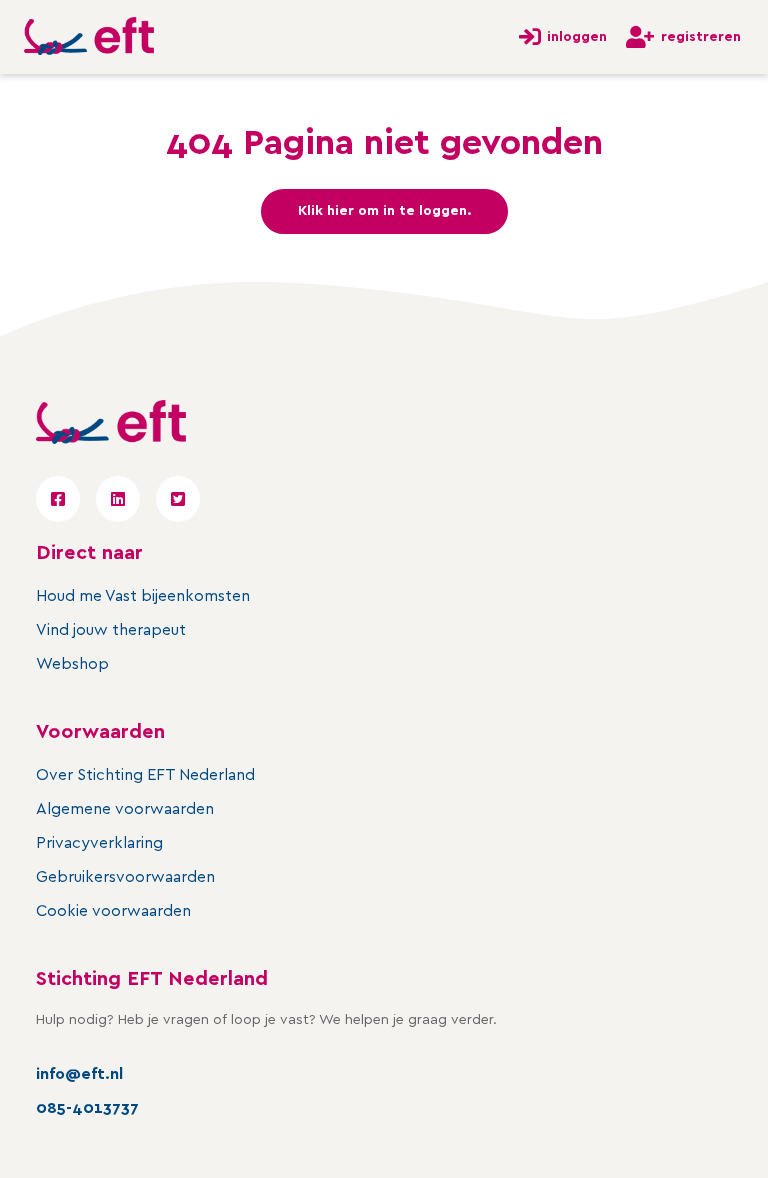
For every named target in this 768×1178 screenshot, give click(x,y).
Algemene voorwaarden (125, 809)
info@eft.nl (79, 1074)
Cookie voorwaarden (113, 911)
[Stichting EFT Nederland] (89, 37)
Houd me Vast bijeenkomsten (143, 596)
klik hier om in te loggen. (384, 211)
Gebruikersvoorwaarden (125, 877)
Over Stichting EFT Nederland (145, 775)
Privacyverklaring (99, 843)
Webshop (72, 664)
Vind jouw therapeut (111, 630)
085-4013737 (87, 1108)
